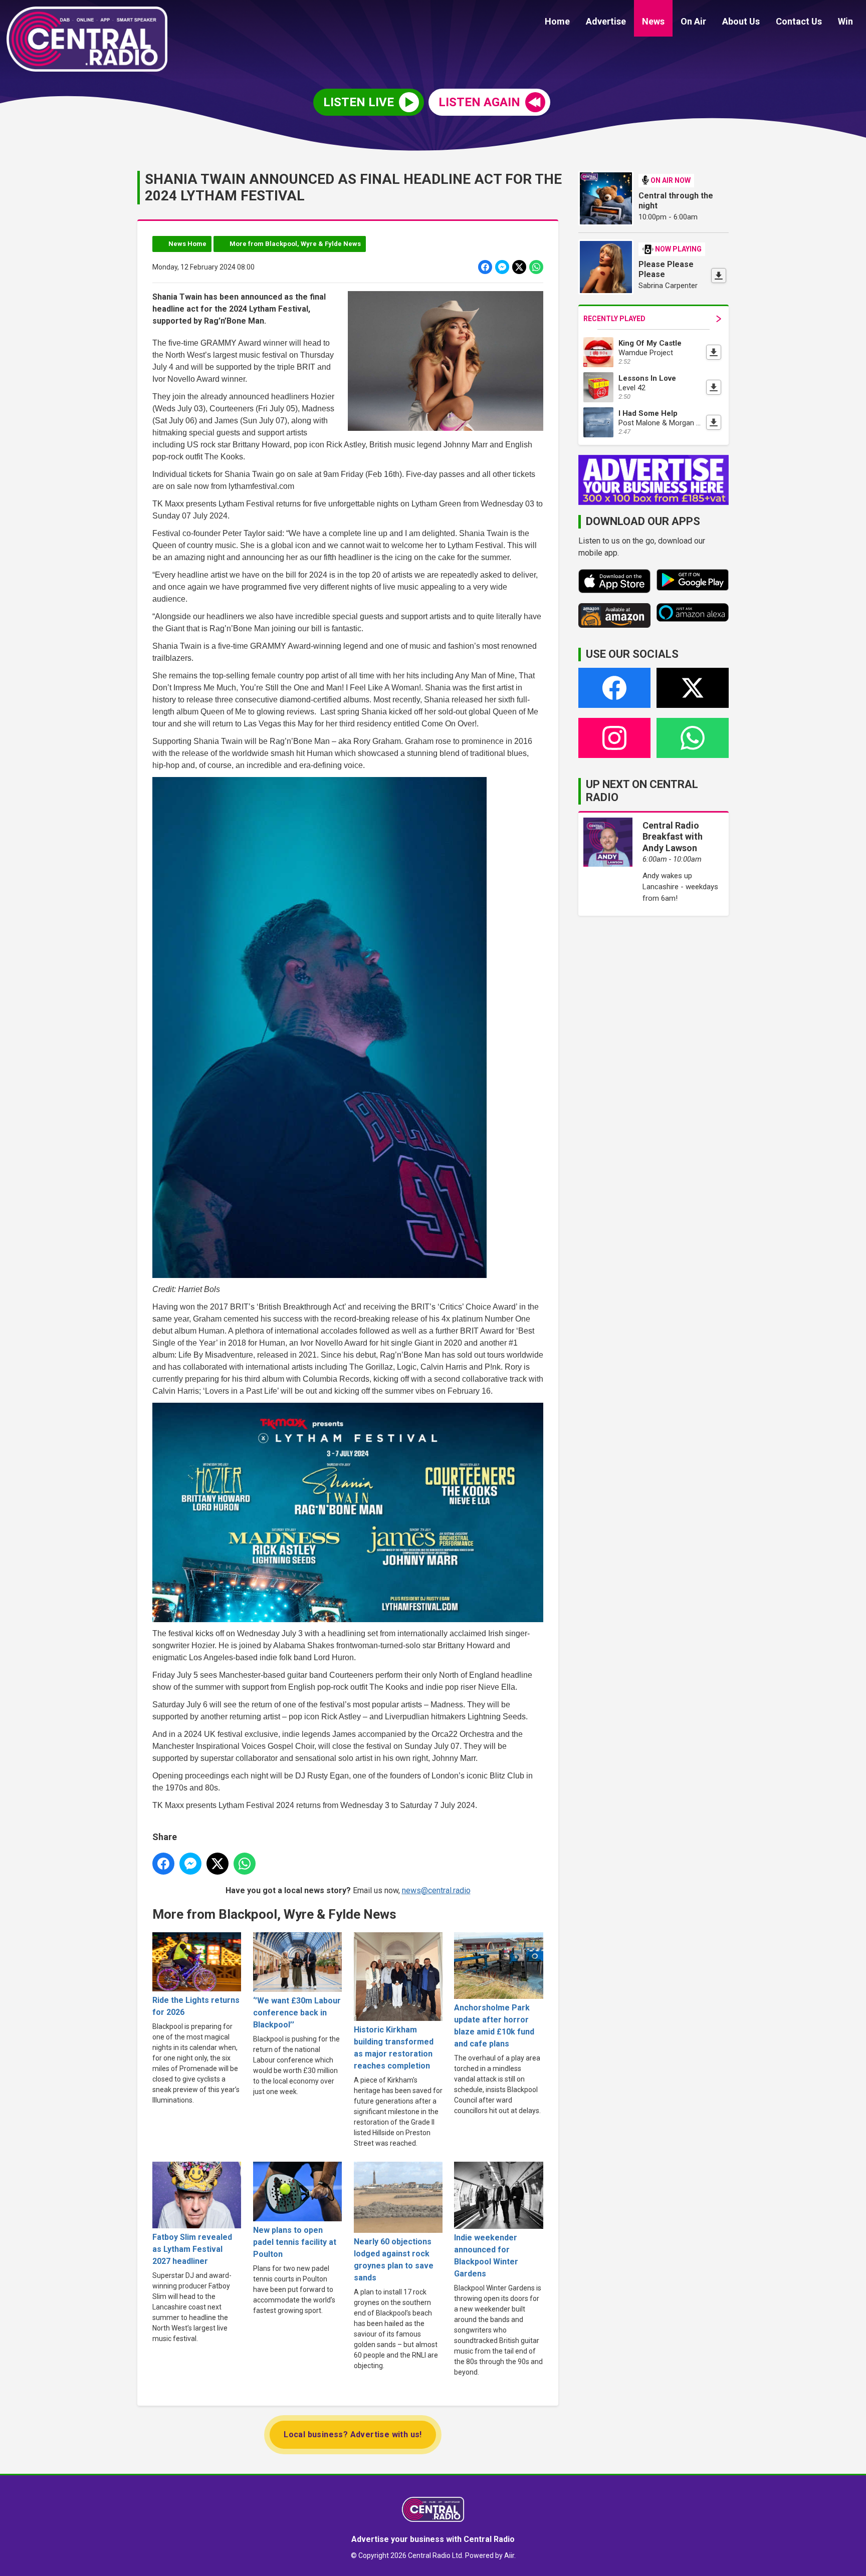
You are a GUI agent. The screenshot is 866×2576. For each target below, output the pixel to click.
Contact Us (799, 21)
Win (845, 21)
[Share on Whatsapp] (536, 267)
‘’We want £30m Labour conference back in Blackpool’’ (297, 2013)
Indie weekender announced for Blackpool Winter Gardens (486, 2255)
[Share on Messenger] (502, 267)
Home (557, 21)
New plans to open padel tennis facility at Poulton (295, 2242)
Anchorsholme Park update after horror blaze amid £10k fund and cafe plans (494, 2026)
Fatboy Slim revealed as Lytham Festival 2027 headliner (192, 2249)
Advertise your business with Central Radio (433, 2539)
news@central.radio (436, 1890)
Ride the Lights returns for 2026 (196, 2006)
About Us (741, 21)
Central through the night (676, 201)
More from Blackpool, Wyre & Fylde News (295, 244)
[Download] (719, 276)
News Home (187, 244)
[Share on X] (519, 267)
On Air (693, 21)
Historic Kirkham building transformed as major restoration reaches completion (394, 2048)
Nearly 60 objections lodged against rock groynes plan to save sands (394, 2260)
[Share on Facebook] (485, 267)
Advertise (606, 21)
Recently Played (614, 319)
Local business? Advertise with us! (353, 2434)
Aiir (509, 2555)
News (653, 21)
